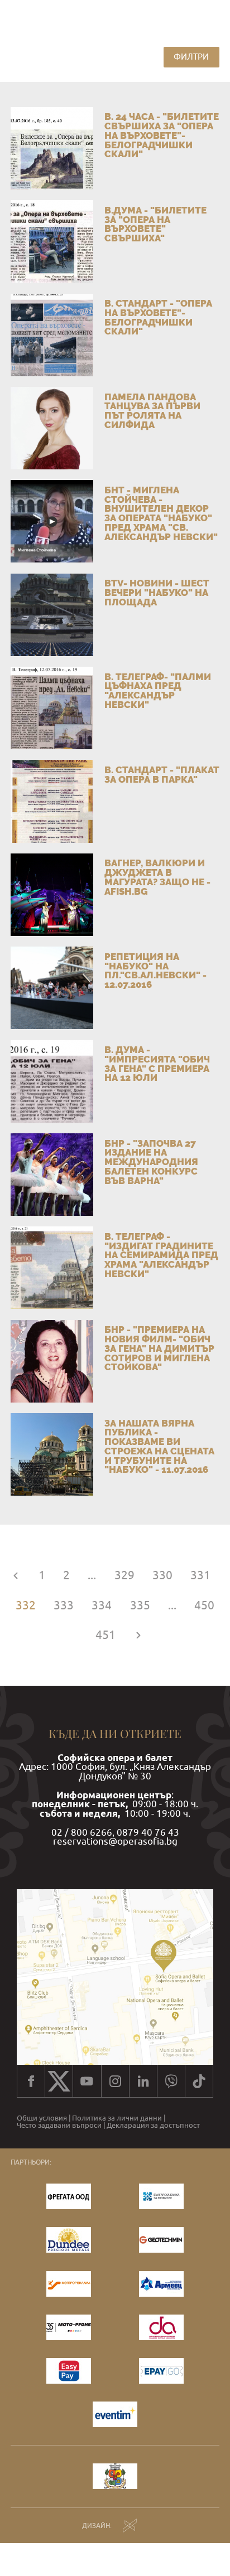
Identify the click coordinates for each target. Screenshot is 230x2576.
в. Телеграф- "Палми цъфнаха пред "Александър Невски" (158, 691)
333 (64, 1605)
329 (124, 1575)
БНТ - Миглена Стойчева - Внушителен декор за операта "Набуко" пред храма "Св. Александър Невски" (161, 513)
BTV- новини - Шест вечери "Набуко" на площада (157, 592)
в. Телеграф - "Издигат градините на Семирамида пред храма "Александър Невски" (161, 1255)
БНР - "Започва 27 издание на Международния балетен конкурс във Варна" (151, 1162)
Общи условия (42, 2119)
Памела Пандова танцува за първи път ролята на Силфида (152, 411)
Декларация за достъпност (153, 2126)
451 (106, 1635)
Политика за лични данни (117, 2119)
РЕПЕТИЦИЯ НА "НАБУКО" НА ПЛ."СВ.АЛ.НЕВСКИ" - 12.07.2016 (155, 971)
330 (162, 1575)
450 (204, 1605)
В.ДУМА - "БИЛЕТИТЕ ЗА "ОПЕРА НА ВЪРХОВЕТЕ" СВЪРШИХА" (155, 224)
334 (102, 1605)
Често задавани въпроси (59, 2126)
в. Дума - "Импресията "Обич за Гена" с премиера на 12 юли (157, 1064)
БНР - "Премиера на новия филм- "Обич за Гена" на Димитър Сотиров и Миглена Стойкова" (159, 1348)
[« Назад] (16, 1575)
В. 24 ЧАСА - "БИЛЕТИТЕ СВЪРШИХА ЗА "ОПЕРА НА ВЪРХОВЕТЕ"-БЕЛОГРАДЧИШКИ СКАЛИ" (162, 135)
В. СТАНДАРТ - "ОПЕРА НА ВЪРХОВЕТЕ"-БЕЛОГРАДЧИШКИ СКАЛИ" (158, 317)
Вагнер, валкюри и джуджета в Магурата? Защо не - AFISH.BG (157, 877)
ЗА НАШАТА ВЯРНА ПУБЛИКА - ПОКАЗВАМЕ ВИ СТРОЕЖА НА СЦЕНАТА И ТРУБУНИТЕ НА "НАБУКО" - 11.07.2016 (159, 1447)
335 (140, 1605)
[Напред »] (138, 1635)
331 (200, 1575)
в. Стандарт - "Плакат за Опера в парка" (162, 775)
